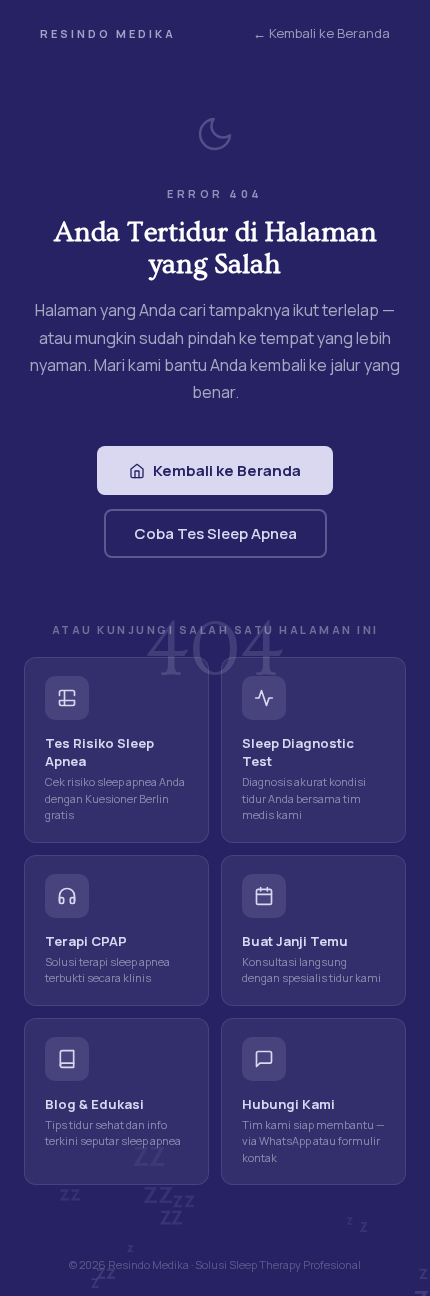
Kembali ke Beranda (227, 470)
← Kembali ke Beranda (321, 33)
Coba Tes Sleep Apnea (215, 533)
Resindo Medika (108, 33)
